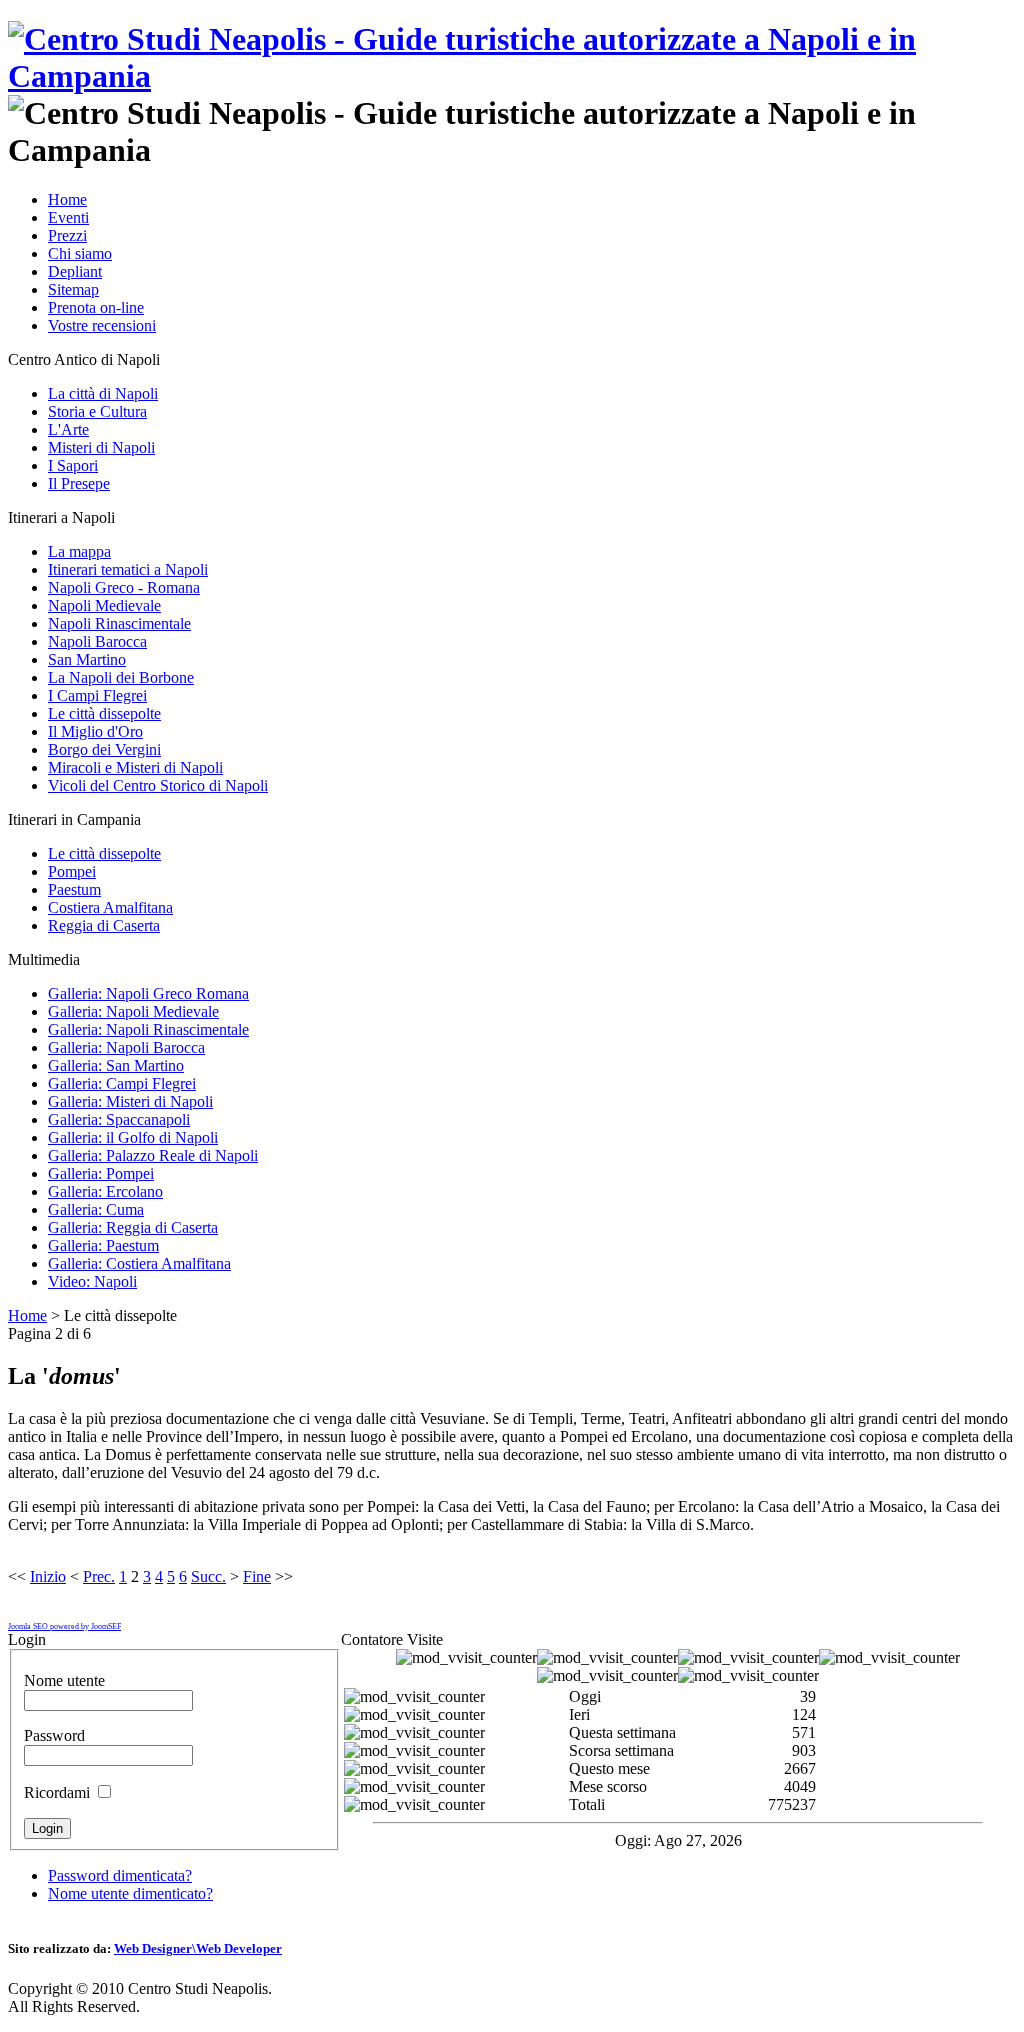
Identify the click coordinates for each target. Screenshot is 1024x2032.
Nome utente (64, 1680)
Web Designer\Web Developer (198, 1948)
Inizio (48, 1576)
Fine (257, 1576)
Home (27, 1315)
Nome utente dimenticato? (130, 1893)
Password (54, 1735)
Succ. (208, 1576)
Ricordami (57, 1792)
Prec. (99, 1576)
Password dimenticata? (120, 1875)
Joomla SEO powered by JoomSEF (64, 1626)
